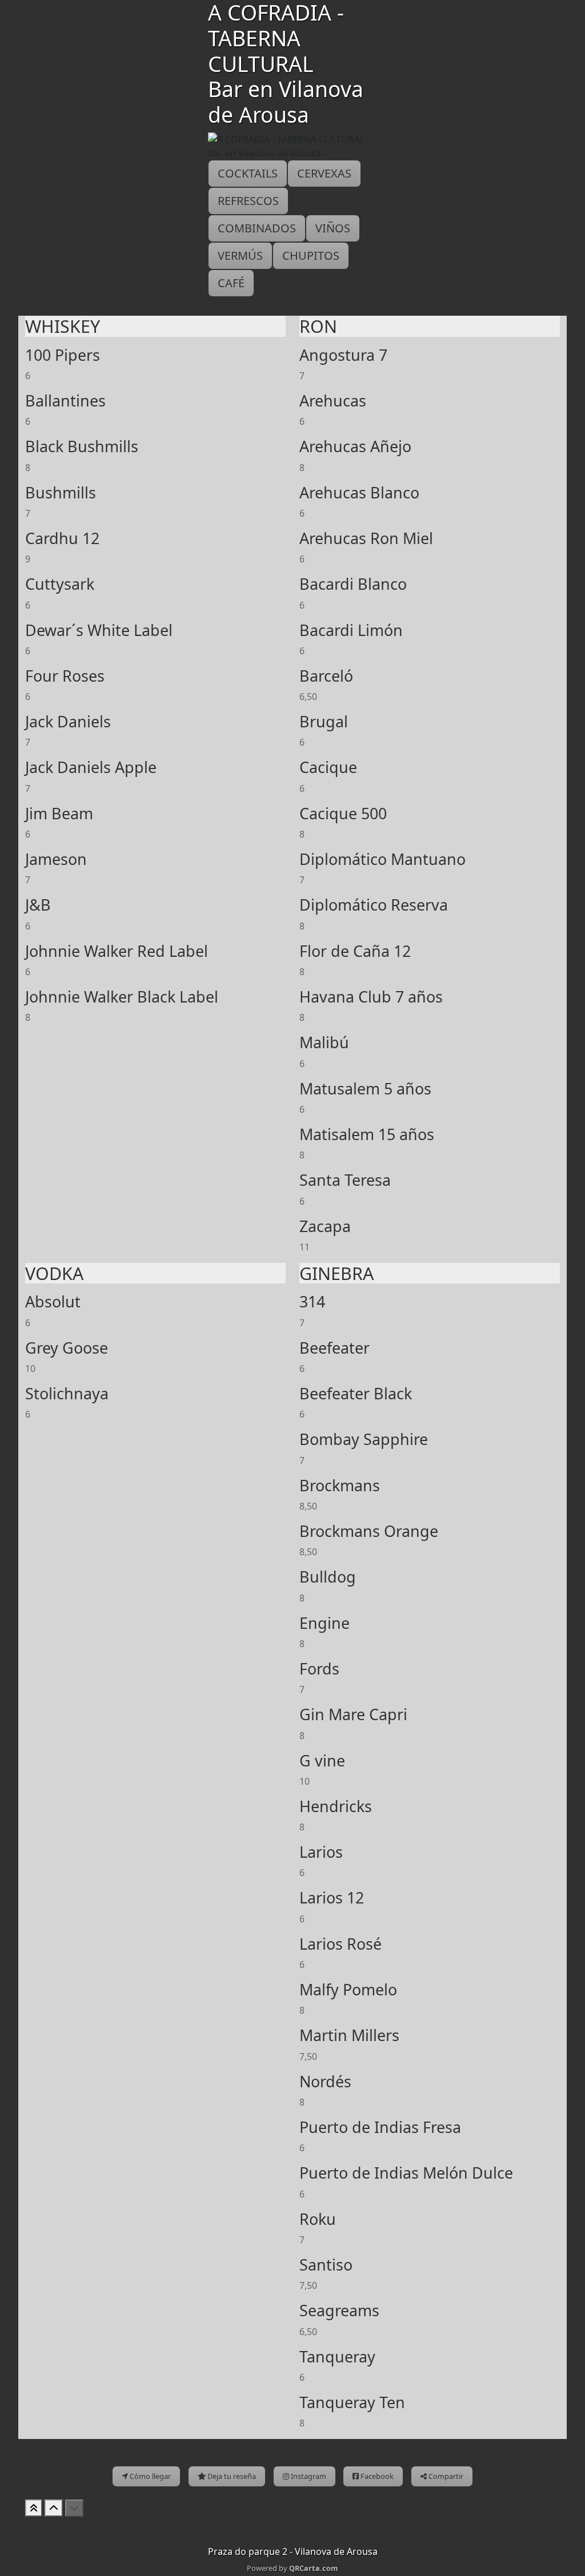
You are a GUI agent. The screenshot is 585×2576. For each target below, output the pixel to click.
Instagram (308, 2476)
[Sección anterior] (54, 2508)
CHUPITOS (311, 255)
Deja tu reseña (231, 2476)
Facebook (376, 2476)
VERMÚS (240, 255)
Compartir (445, 2476)
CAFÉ (231, 283)
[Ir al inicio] (34, 2508)
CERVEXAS (324, 173)
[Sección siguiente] (74, 2508)
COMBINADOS (257, 228)
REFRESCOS (248, 201)
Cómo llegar (149, 2476)
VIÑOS (333, 228)
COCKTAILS (248, 173)
